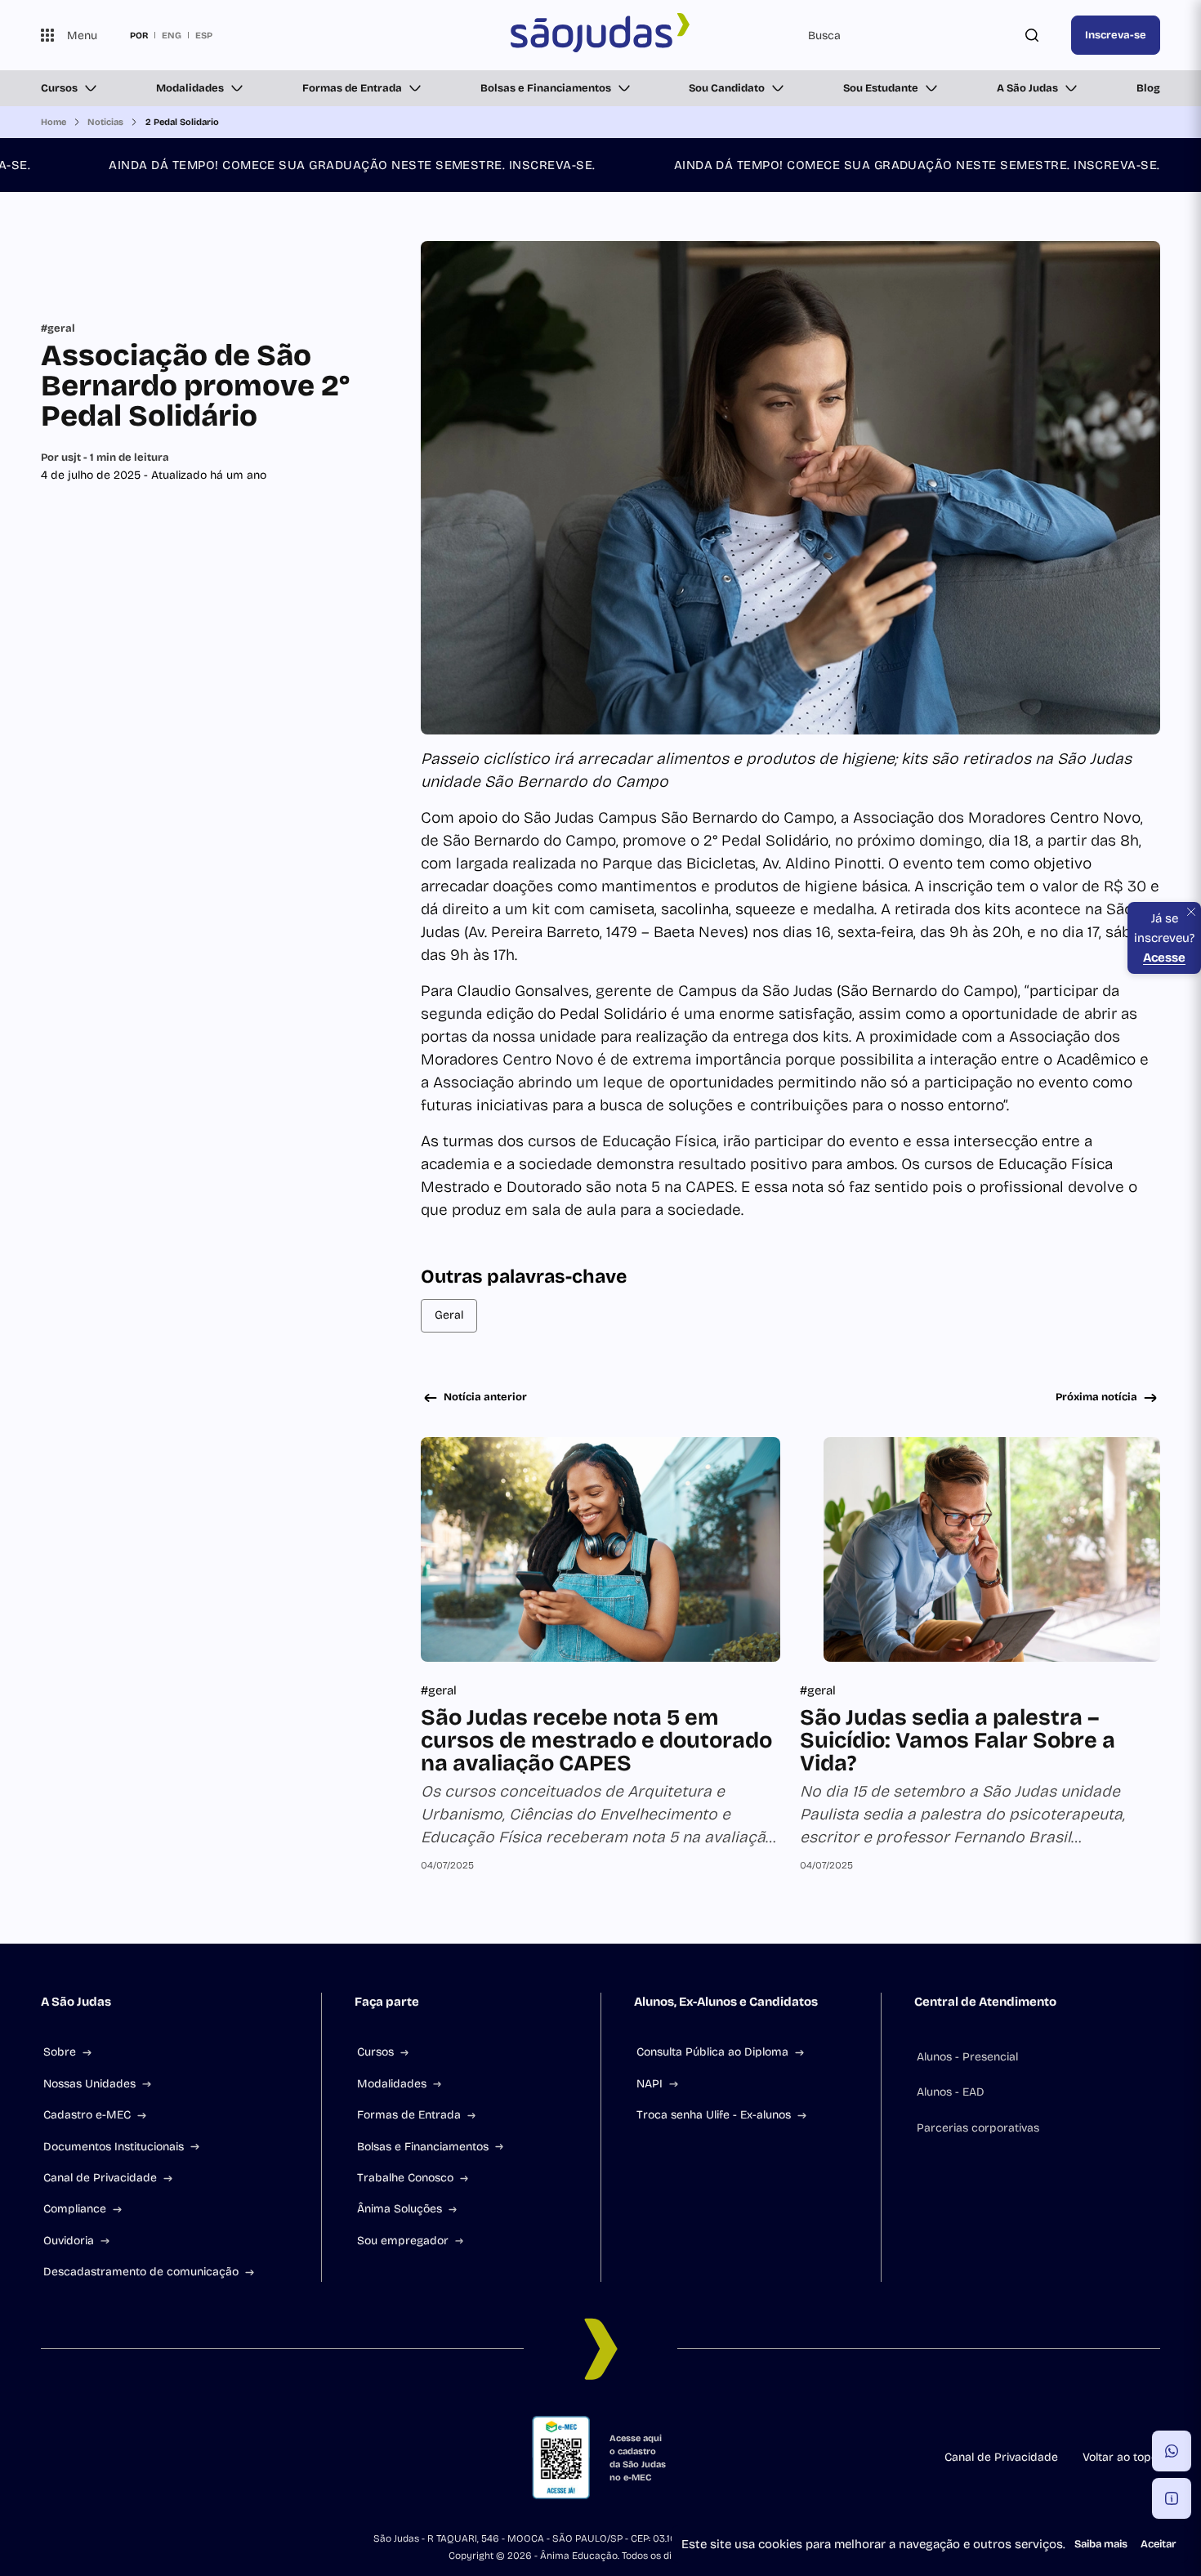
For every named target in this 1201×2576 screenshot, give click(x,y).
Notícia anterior (485, 1397)
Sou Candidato (727, 88)
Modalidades (190, 88)
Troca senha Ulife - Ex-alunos (714, 2115)
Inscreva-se (1116, 35)
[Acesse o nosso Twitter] (204, 2458)
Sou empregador (403, 2241)
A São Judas (1027, 88)
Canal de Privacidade (100, 2178)
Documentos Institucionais (114, 2147)
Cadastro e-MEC (87, 2115)
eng (172, 35)
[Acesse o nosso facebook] (47, 2458)
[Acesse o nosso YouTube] (243, 2458)
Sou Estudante (881, 88)
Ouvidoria (69, 2241)
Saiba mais (1101, 2544)
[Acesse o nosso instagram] (87, 2458)
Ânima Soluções (400, 2209)
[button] (1172, 2451)
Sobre (60, 2052)
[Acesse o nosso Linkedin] (126, 2458)
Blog (1148, 88)
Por (105, 458)
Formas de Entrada (352, 88)
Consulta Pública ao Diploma (712, 2052)
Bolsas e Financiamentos (546, 88)
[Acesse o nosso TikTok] (165, 2458)
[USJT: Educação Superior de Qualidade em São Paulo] (601, 35)
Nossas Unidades (89, 2084)
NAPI (650, 2084)
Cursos (59, 88)
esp (204, 35)
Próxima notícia (1096, 1397)
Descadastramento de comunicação (141, 2272)
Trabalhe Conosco (405, 2178)
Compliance (75, 2209)
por (139, 35)
